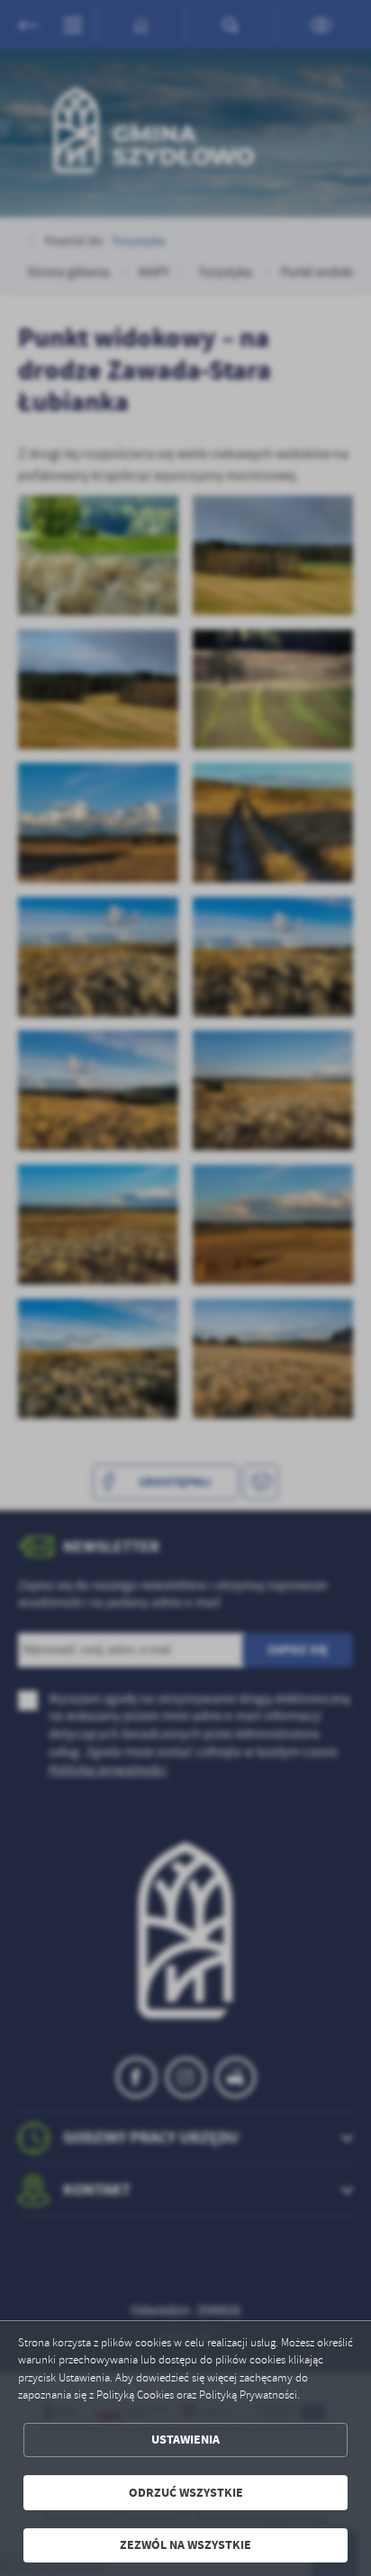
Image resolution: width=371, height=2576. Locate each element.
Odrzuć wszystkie (186, 2493)
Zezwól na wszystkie (185, 2545)
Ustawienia (185, 2440)
